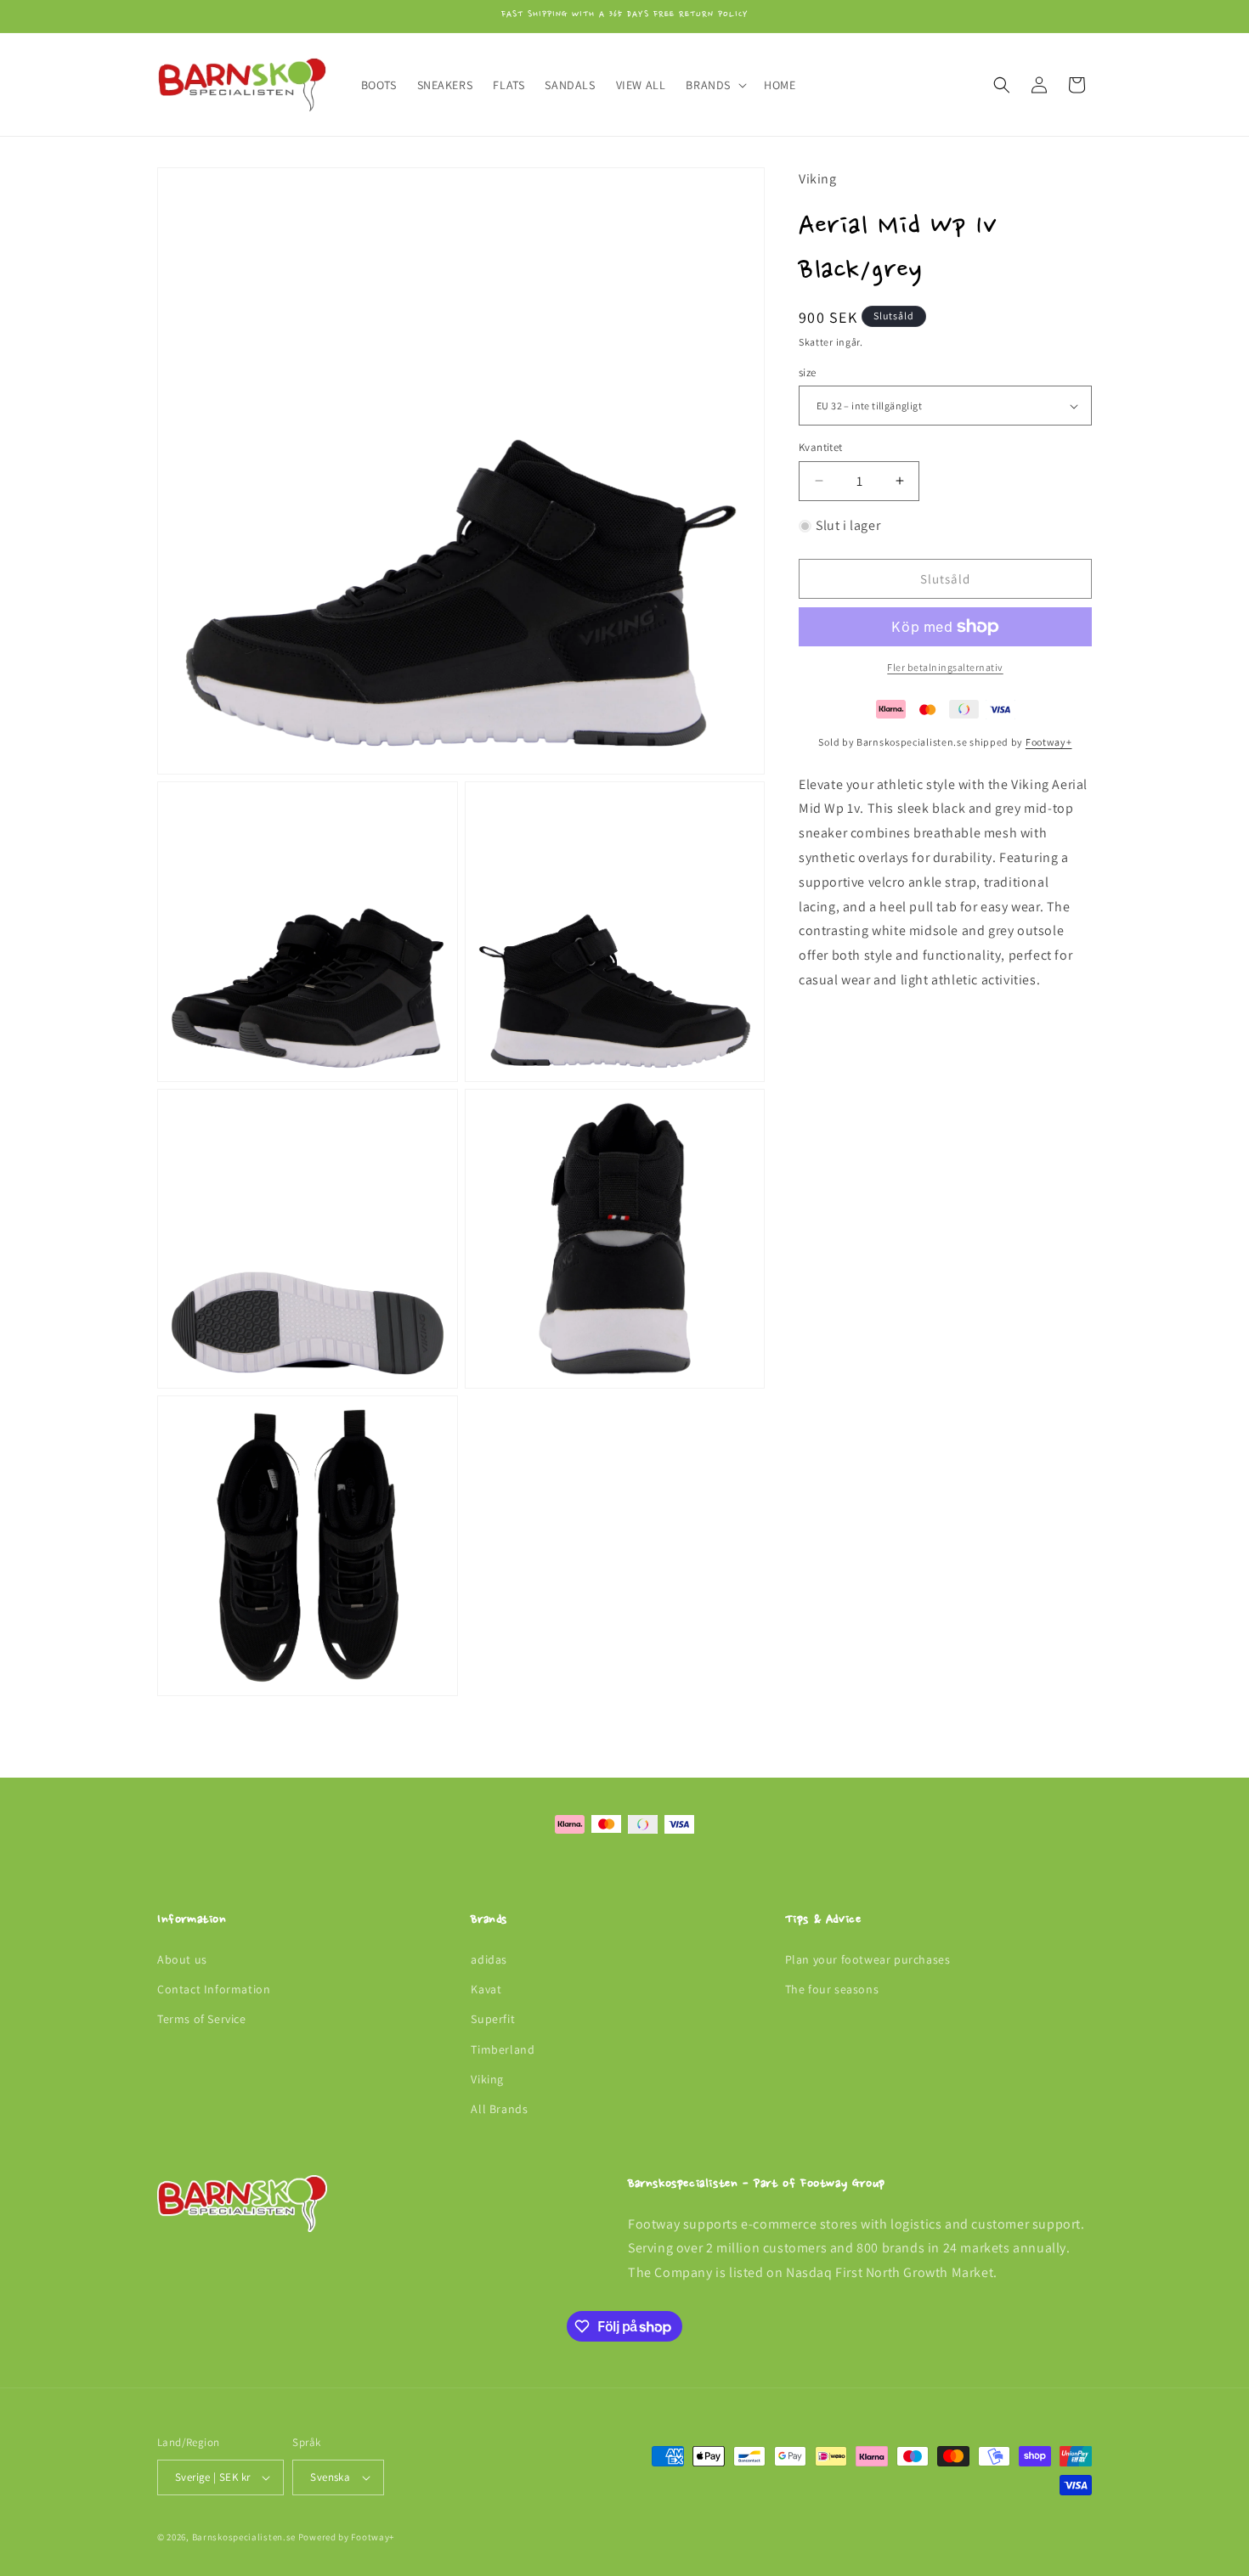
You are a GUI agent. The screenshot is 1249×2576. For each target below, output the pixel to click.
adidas (489, 1959)
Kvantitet (821, 447)
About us (182, 1959)
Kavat (486, 1989)
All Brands (499, 2109)
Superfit (493, 2020)
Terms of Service (202, 2020)
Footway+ (1049, 742)
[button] (715, 85)
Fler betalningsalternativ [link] (945, 667)
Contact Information (214, 1989)
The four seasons (832, 1989)
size (808, 372)
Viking (487, 2079)
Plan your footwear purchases (868, 1959)
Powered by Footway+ (346, 2537)
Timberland (503, 2049)
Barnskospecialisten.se (244, 2537)
